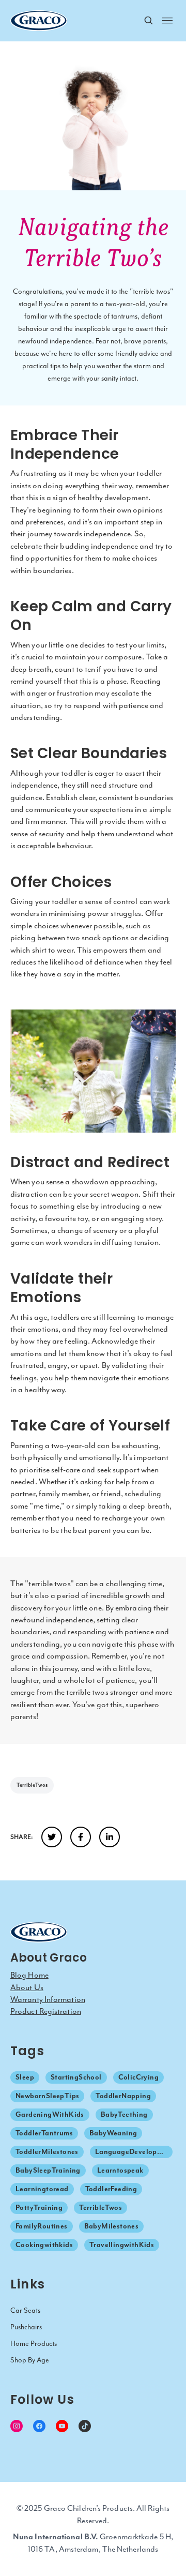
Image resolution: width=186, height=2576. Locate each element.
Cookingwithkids (44, 2245)
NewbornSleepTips (47, 2096)
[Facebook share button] (81, 1837)
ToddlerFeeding (111, 2189)
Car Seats (25, 2310)
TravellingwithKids (122, 2245)
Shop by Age (30, 2360)
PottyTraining (39, 2208)
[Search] (149, 21)
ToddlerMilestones (47, 2152)
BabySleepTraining (48, 2170)
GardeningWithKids (50, 2114)
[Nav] (167, 20)
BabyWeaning (113, 2133)
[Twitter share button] (52, 1837)
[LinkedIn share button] (110, 1837)
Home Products (34, 2344)
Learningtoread (42, 2189)
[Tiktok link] (85, 2426)
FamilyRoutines (42, 2226)
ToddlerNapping (123, 2096)
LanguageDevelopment (134, 2152)
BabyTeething (124, 2114)
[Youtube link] (62, 2426)
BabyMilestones (112, 2226)
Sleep (25, 2077)
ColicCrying (138, 2077)
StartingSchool (76, 2077)
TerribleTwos (32, 1785)
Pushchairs (26, 2327)
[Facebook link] (39, 2426)
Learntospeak (120, 2170)
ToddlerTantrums (44, 2133)
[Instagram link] (17, 2426)
